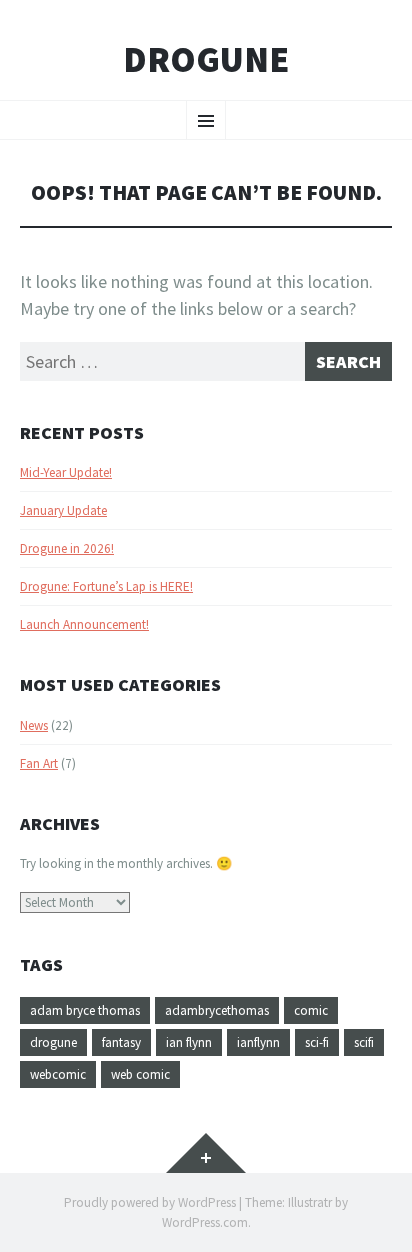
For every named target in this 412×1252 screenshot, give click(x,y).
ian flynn (189, 1042)
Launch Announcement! (84, 624)
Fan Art (39, 763)
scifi (364, 1042)
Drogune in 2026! (67, 548)
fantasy (121, 1042)
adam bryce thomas (85, 1010)
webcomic (58, 1074)
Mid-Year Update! (66, 472)
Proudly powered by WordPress (150, 1202)
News (34, 725)
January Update (63, 510)
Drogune (206, 60)
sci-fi (317, 1042)
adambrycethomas (217, 1010)
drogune (53, 1042)
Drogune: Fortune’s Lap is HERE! (106, 586)
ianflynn (258, 1042)
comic (311, 1010)
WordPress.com (205, 1222)
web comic (140, 1074)
